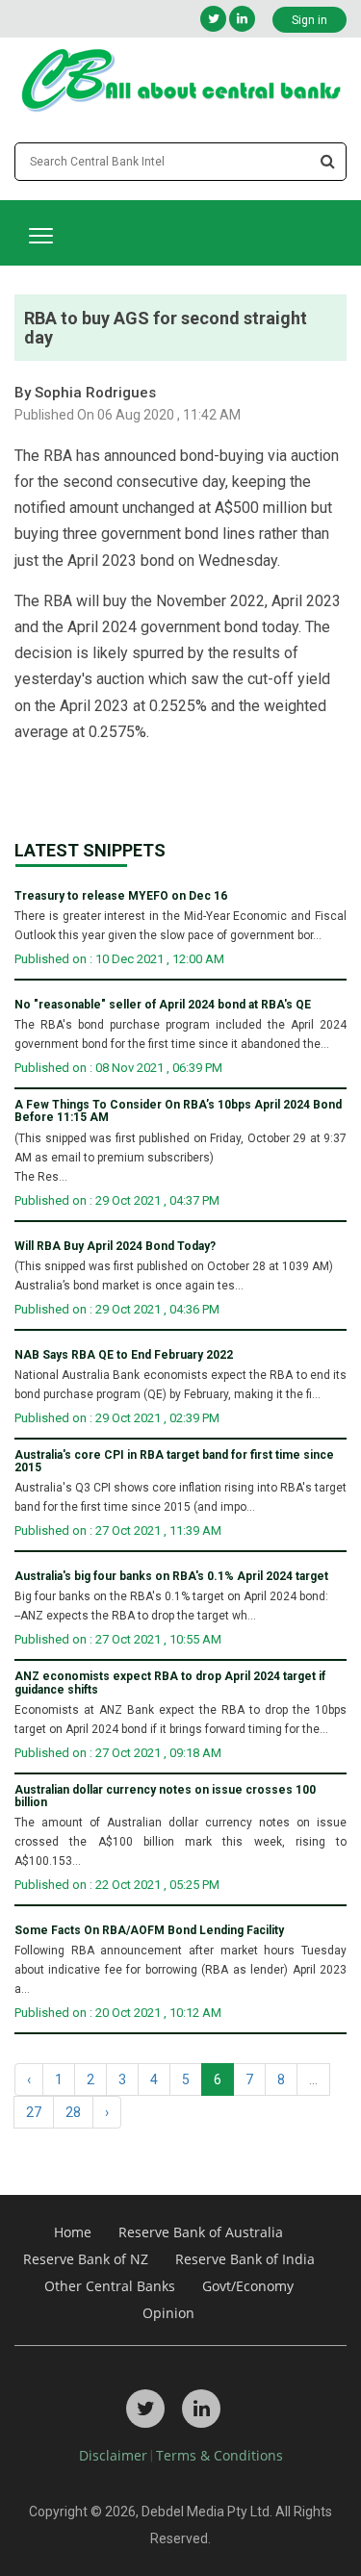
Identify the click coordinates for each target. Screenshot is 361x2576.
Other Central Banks (110, 2286)
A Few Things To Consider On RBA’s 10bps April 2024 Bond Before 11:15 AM (178, 1111)
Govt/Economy (248, 2286)
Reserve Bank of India (245, 2259)
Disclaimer (113, 2455)
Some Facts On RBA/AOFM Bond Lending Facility (149, 1931)
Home (73, 2232)
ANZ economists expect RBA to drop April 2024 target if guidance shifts (170, 1683)
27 (34, 2112)
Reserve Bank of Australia (201, 2232)
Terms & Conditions (219, 2455)
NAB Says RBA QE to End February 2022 (124, 1355)
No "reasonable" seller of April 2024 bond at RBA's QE (163, 1005)
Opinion (168, 2313)
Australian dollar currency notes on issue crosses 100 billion (165, 1797)
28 (73, 2112)
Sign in (309, 20)
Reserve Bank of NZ (86, 2259)
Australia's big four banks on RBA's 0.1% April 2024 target (171, 1577)
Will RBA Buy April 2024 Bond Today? (115, 1247)
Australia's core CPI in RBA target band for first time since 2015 (174, 1462)
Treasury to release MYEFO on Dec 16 (121, 896)
